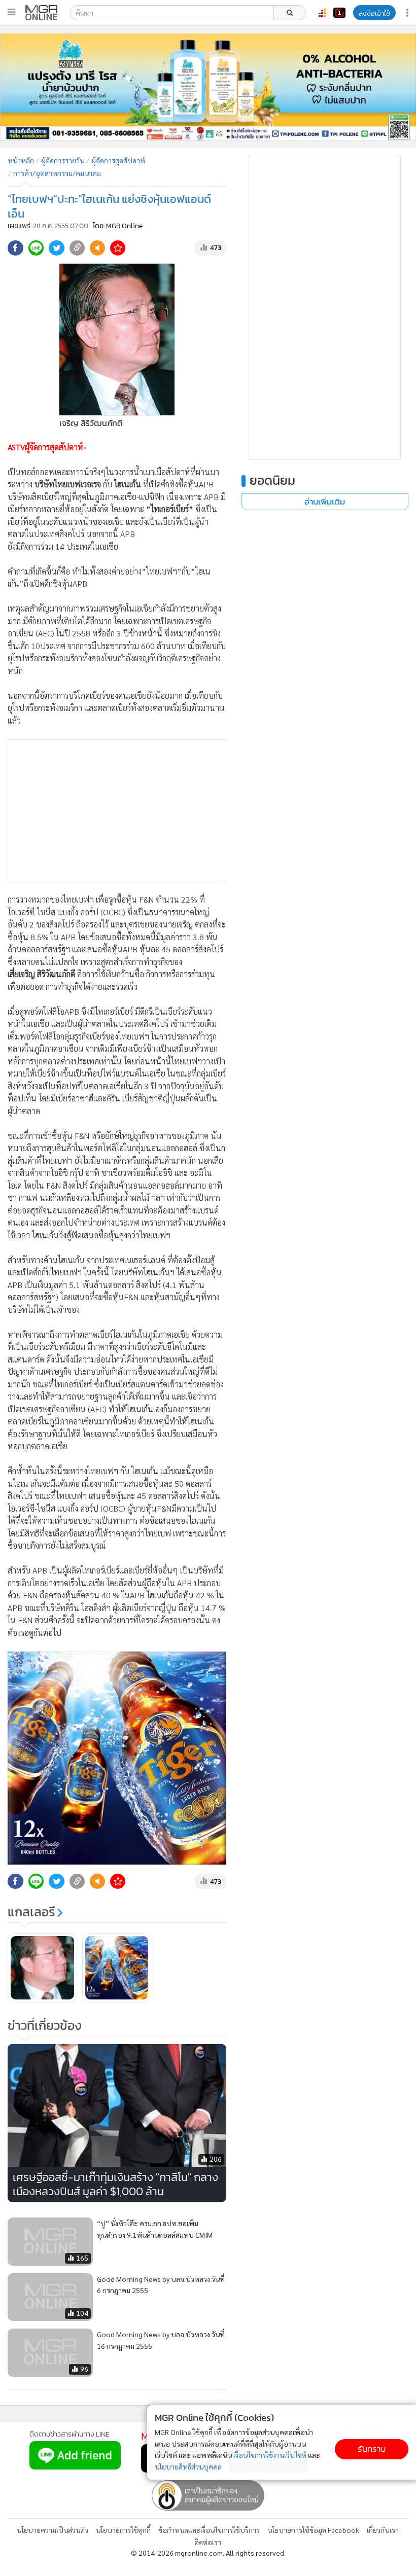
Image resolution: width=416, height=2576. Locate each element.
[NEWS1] (339, 13)
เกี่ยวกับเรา (383, 2530)
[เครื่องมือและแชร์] (408, 13)
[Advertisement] (117, 810)
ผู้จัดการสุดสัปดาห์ (118, 160)
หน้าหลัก (21, 160)
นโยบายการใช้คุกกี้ (123, 2530)
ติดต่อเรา (208, 2542)
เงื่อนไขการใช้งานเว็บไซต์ (270, 2455)
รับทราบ (372, 2449)
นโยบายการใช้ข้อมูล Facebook (313, 2530)
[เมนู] (11, 12)
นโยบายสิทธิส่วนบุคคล (188, 2466)
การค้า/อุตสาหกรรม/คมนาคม (57, 173)
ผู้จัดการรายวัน (63, 160)
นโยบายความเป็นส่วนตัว (53, 2530)
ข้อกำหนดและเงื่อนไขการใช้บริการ (209, 2530)
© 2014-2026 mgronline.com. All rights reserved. (208, 2553)
